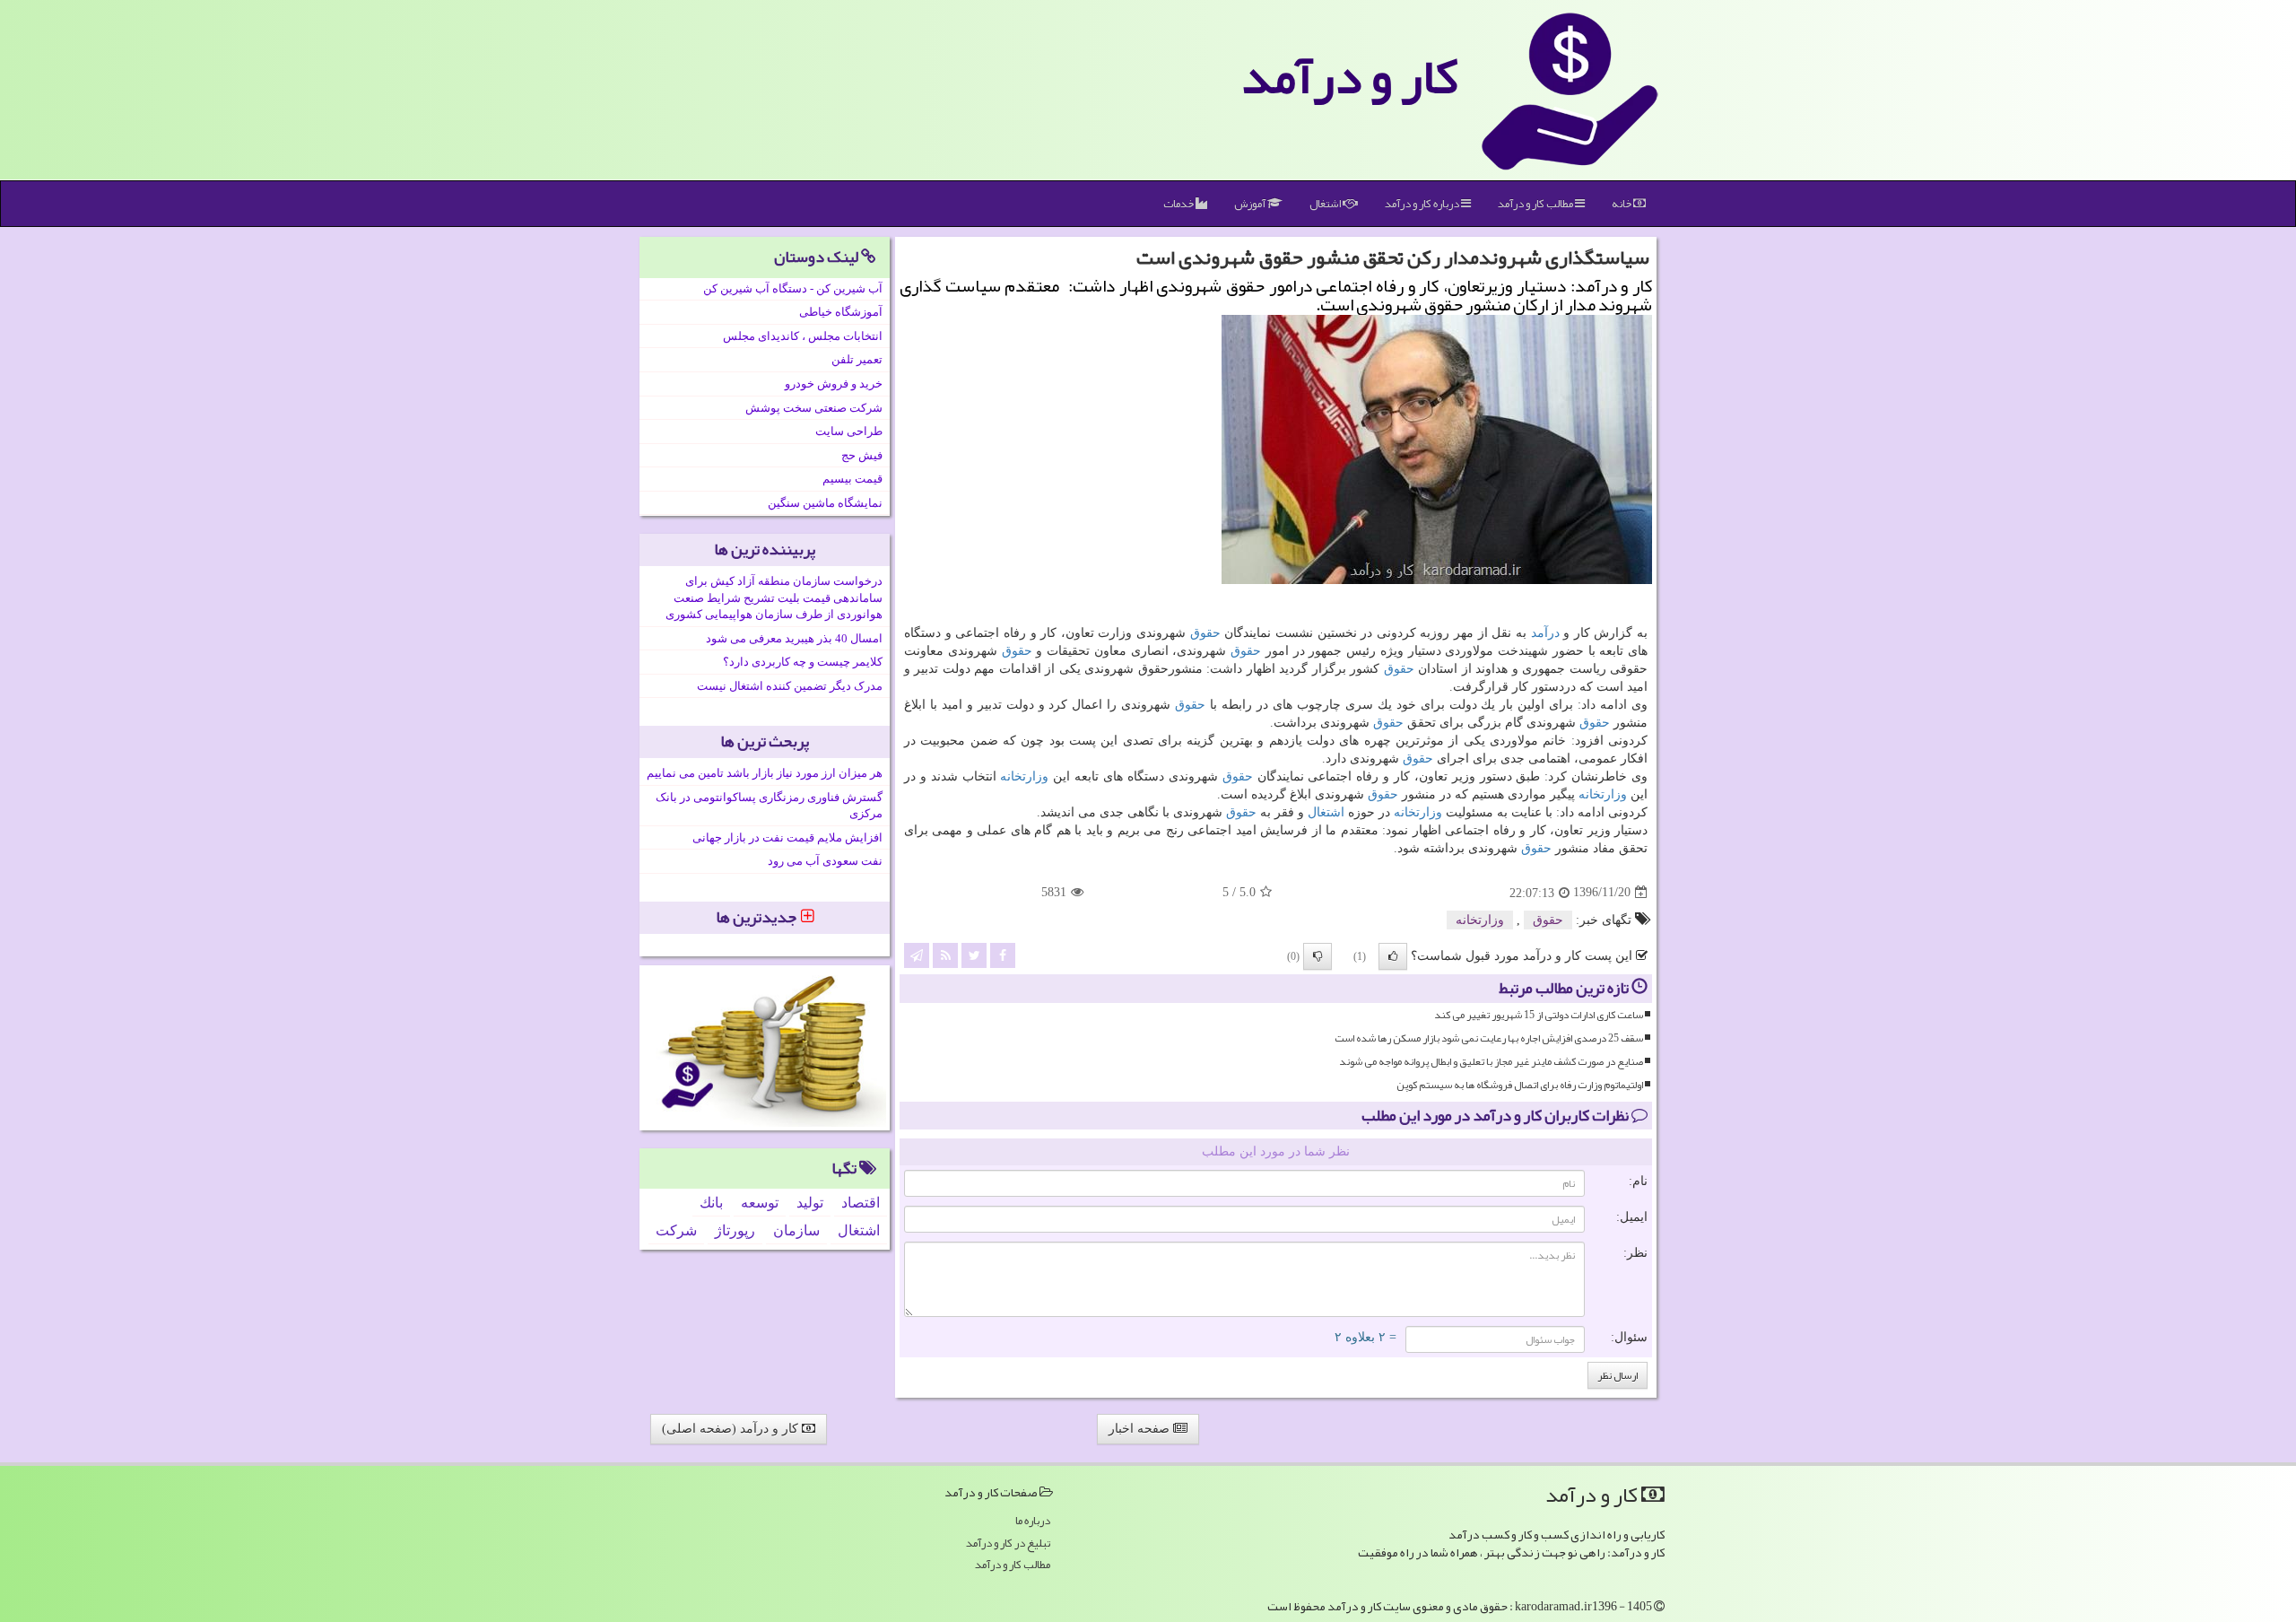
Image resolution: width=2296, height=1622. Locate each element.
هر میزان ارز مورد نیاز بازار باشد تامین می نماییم (765, 773)
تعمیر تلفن (857, 359)
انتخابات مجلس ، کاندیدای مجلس (803, 336)
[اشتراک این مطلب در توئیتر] (974, 954)
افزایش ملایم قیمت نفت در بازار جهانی (787, 837)
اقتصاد (861, 1203)
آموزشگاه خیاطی (841, 312)
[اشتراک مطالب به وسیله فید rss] (945, 954)
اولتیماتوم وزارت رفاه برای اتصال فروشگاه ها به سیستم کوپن (1520, 1085)
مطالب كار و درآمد (1536, 204)
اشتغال (1326, 204)
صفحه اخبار (1141, 1429)
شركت (676, 1230)
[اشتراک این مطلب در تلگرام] (917, 954)
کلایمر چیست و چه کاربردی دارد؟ (803, 662)
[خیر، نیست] (1318, 956)
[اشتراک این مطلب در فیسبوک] (1003, 954)
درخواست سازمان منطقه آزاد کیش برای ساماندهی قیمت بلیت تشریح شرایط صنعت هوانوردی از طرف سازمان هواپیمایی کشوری (774, 597)
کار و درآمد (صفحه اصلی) (732, 1429)
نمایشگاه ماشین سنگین (825, 503)
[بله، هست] (1393, 956)
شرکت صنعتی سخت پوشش (814, 408)
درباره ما (1033, 1521)
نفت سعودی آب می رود (825, 861)
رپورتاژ (735, 1230)
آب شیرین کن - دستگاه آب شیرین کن (793, 288)
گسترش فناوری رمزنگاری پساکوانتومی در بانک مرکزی (769, 806)
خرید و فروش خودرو (834, 384)
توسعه (760, 1203)
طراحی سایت (849, 431)
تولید (810, 1203)
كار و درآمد (1350, 76)
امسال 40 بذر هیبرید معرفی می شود (794, 638)
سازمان (796, 1230)
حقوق (1205, 633)
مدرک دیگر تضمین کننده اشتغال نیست (790, 686)
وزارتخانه (1024, 776)
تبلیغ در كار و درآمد (1008, 1544)
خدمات (1179, 204)
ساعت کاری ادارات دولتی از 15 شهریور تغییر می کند (1539, 1015)
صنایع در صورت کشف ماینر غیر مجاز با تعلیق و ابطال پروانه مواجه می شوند (1491, 1062)
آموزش (1251, 204)
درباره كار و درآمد (1423, 204)
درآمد (1545, 633)
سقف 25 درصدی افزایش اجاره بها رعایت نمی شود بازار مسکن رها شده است (1489, 1038)
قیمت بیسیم (852, 479)
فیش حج (862, 455)
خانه (1622, 204)
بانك (711, 1203)
